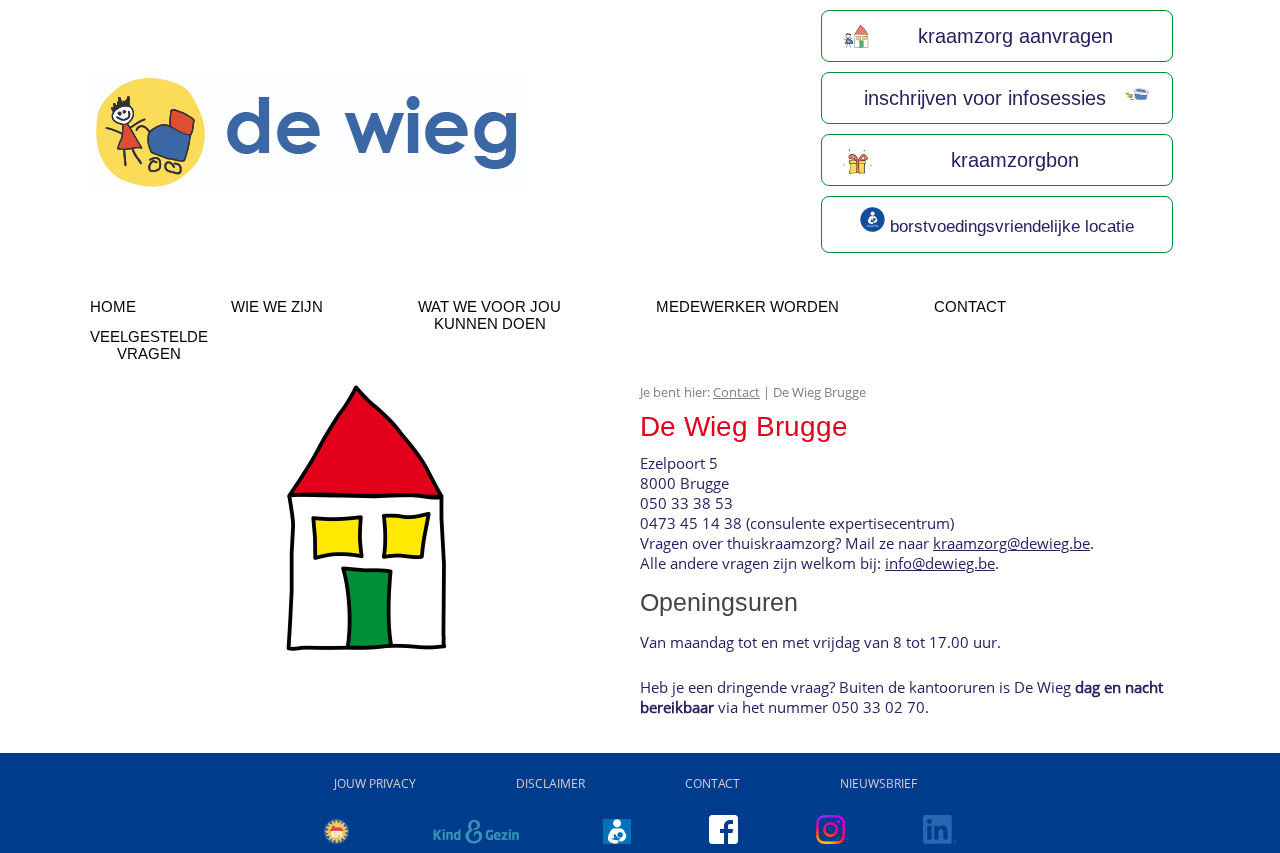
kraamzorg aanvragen (1012, 36)
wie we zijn (277, 306)
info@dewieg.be (940, 563)
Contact (970, 306)
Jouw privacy (375, 783)
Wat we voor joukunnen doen (489, 315)
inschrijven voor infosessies (982, 98)
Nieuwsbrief (878, 783)
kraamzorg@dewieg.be (1011, 543)
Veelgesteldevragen (149, 345)
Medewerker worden (747, 306)
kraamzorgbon (1012, 160)
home (113, 306)
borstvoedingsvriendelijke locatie (1009, 226)
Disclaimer (550, 783)
